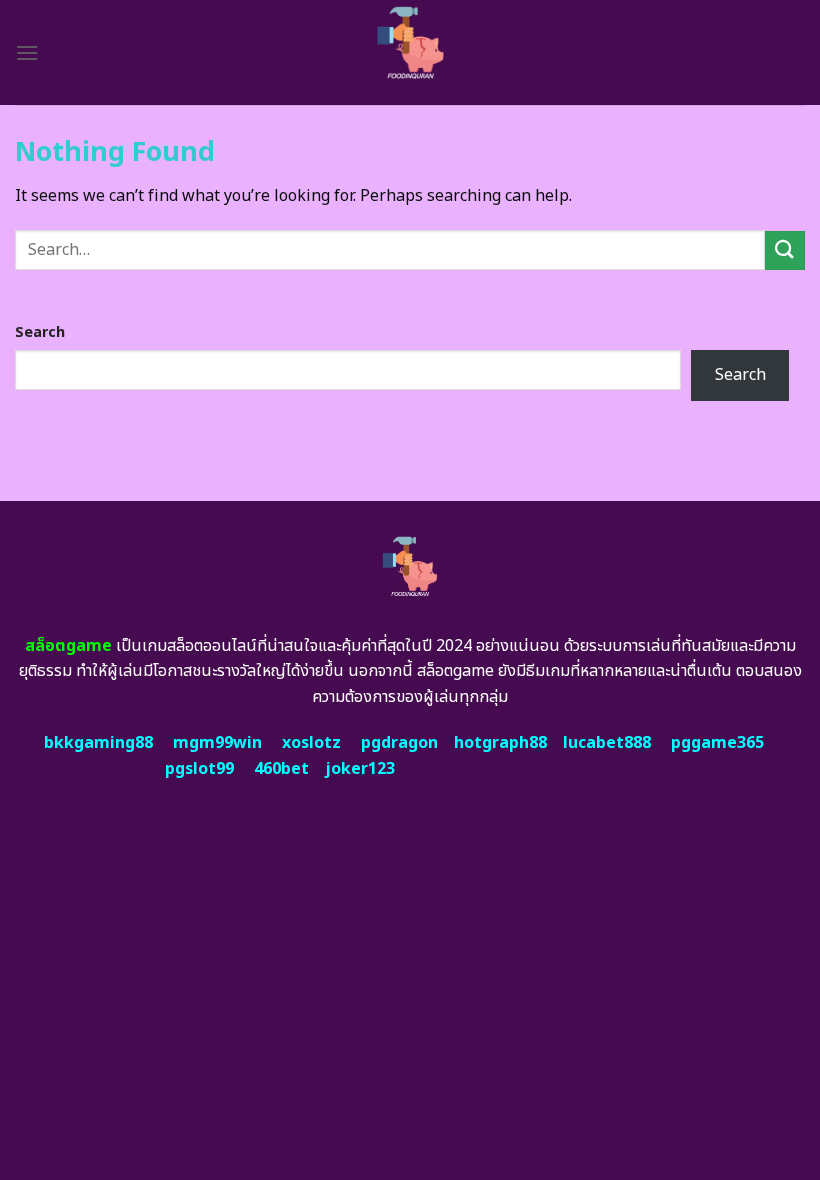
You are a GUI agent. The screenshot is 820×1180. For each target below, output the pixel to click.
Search (40, 332)
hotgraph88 (500, 743)
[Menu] (27, 52)
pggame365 (717, 743)
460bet (281, 769)
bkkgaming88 (98, 743)
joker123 (360, 769)
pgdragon (399, 743)
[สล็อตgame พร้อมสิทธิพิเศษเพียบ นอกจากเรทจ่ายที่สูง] (410, 52)
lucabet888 (607, 743)
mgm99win (217, 743)
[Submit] (785, 250)
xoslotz (311, 743)
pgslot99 (199, 769)
